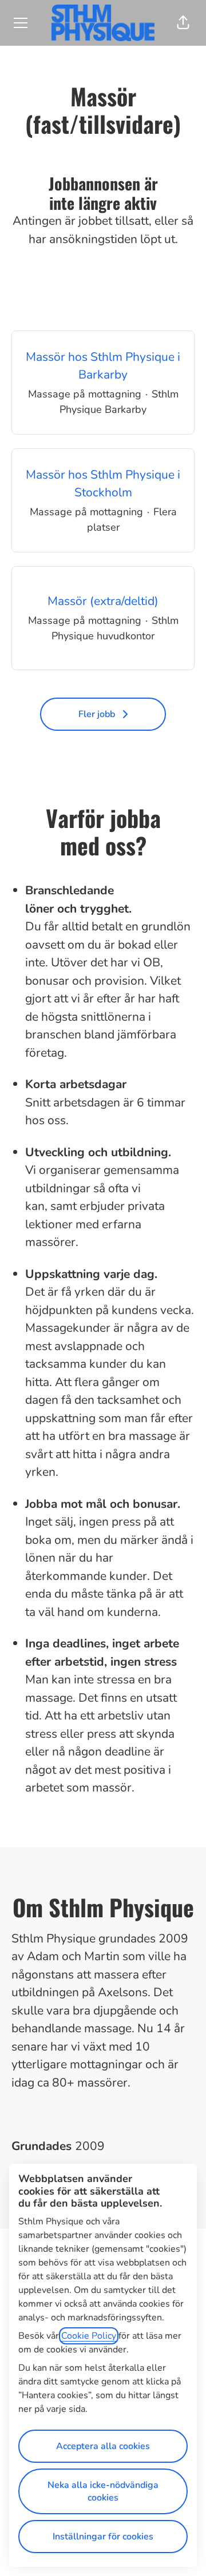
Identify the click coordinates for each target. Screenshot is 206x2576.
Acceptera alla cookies (103, 2446)
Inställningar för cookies (103, 2537)
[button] (183, 23)
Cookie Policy (89, 2336)
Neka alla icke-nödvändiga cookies (103, 2491)
